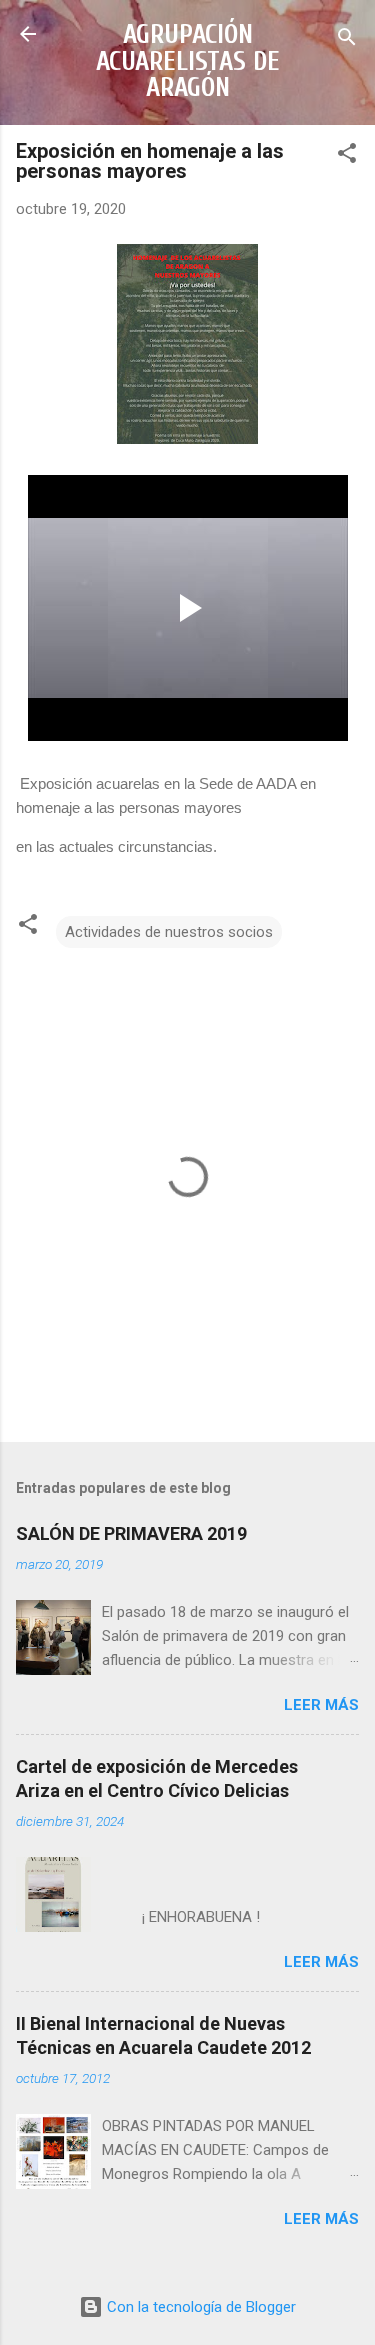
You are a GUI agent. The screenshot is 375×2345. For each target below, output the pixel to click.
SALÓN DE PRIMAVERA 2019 (131, 1533)
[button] (347, 156)
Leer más (321, 1705)
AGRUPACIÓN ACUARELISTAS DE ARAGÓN (188, 61)
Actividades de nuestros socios (169, 932)
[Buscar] (347, 40)
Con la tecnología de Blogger (199, 2307)
